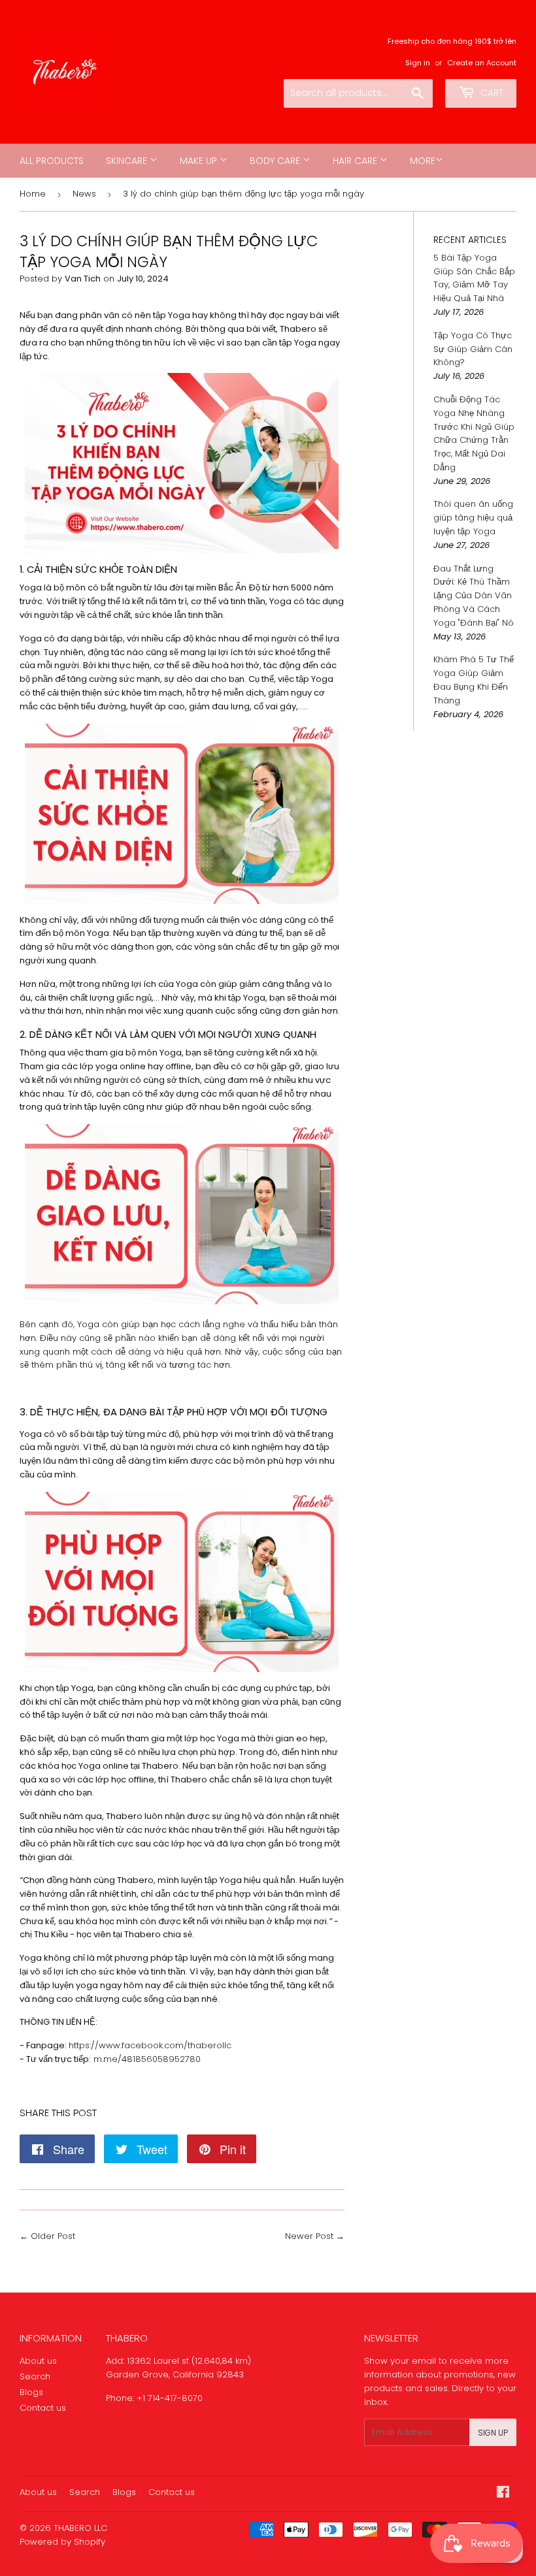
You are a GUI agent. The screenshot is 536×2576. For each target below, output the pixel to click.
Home (33, 194)
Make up (200, 161)
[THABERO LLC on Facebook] (503, 2494)
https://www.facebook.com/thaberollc (150, 2045)
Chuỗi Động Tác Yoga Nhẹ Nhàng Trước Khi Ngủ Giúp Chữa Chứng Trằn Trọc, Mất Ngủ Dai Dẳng (474, 433)
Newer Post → (315, 2236)
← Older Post (47, 2236)
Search (35, 2376)
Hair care (356, 161)
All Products (52, 161)
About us (38, 2361)
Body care (276, 161)
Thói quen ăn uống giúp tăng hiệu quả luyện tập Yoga (473, 518)
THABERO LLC (80, 2528)
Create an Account (482, 63)
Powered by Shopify (62, 2542)
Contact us (43, 2408)
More (423, 161)
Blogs (31, 2392)
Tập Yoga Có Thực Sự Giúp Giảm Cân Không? (473, 349)
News (84, 194)
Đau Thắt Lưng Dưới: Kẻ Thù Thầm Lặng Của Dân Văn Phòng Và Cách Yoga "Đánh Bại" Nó (474, 596)
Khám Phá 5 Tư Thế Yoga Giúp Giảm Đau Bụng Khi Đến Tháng (474, 680)
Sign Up (493, 2433)
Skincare (128, 161)
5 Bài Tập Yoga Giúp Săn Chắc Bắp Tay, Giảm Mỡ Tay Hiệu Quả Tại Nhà (474, 278)
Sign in (418, 63)
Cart (491, 93)
